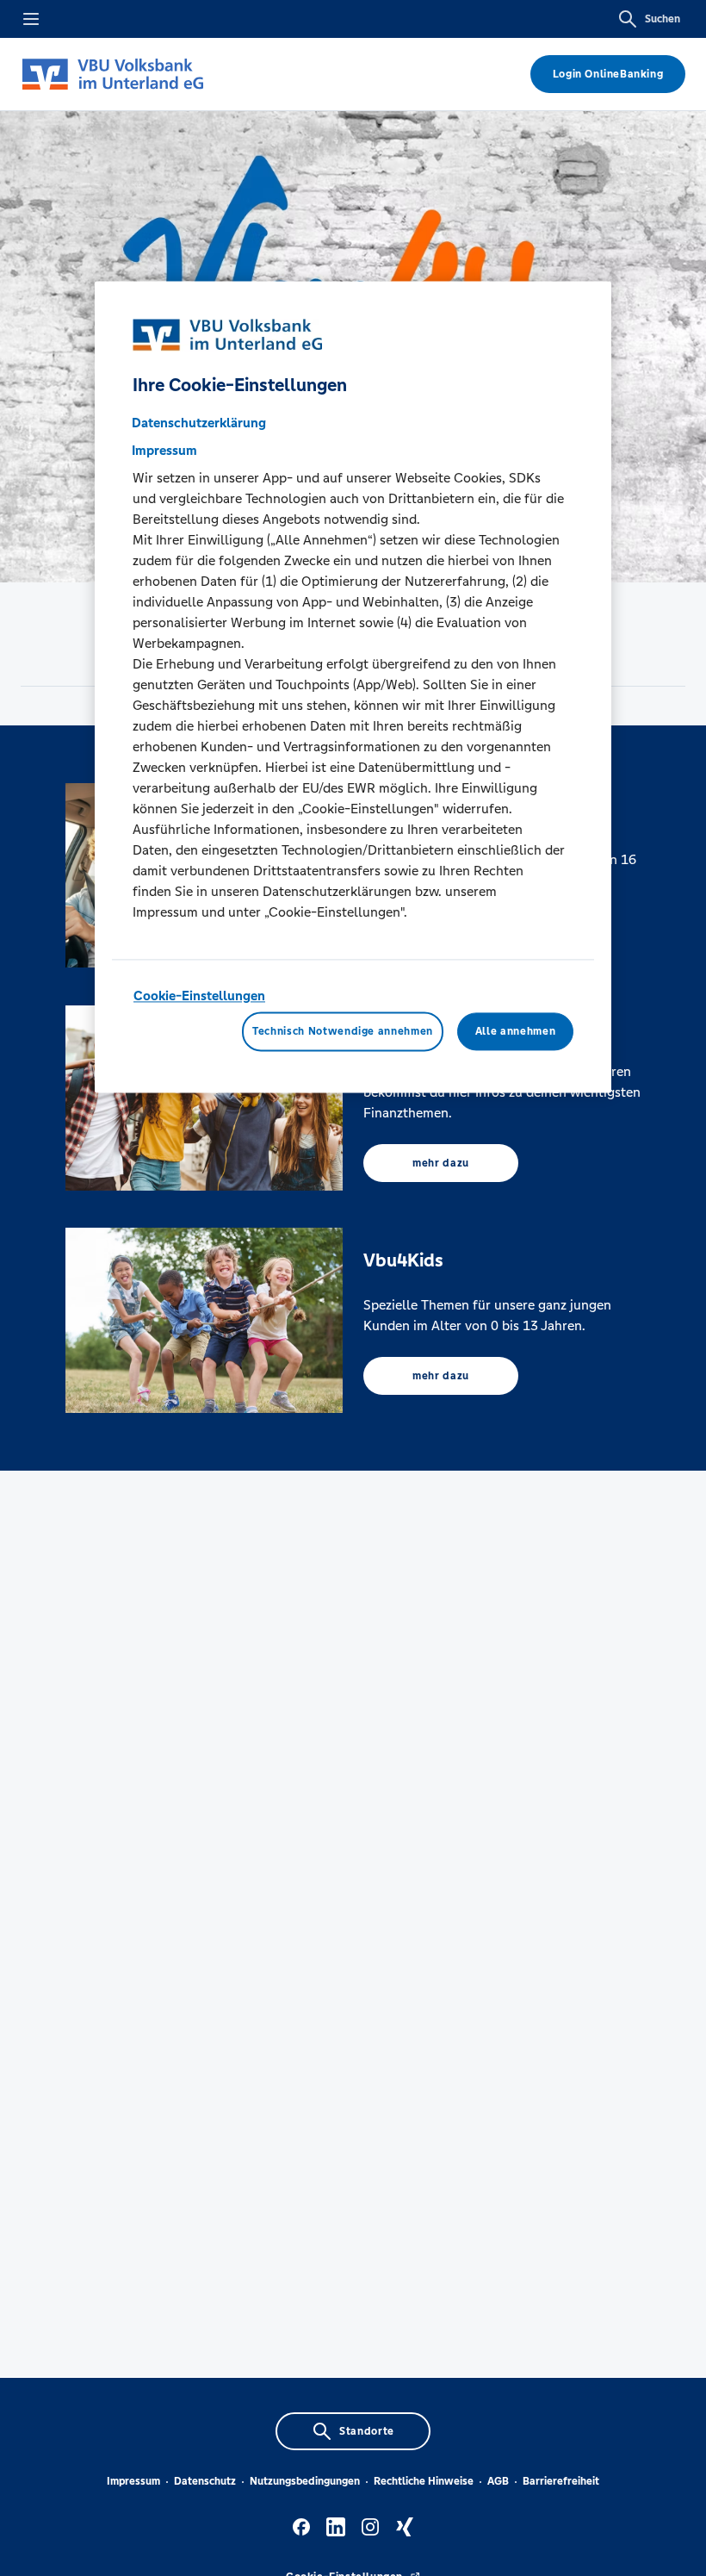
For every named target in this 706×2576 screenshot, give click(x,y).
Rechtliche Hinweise (424, 2481)
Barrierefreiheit (561, 2481)
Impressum (133, 2481)
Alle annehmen (515, 1032)
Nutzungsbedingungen (305, 2481)
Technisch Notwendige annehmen (343, 1032)
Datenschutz (205, 2481)
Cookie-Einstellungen (199, 996)
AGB (498, 2481)
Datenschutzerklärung (199, 423)
